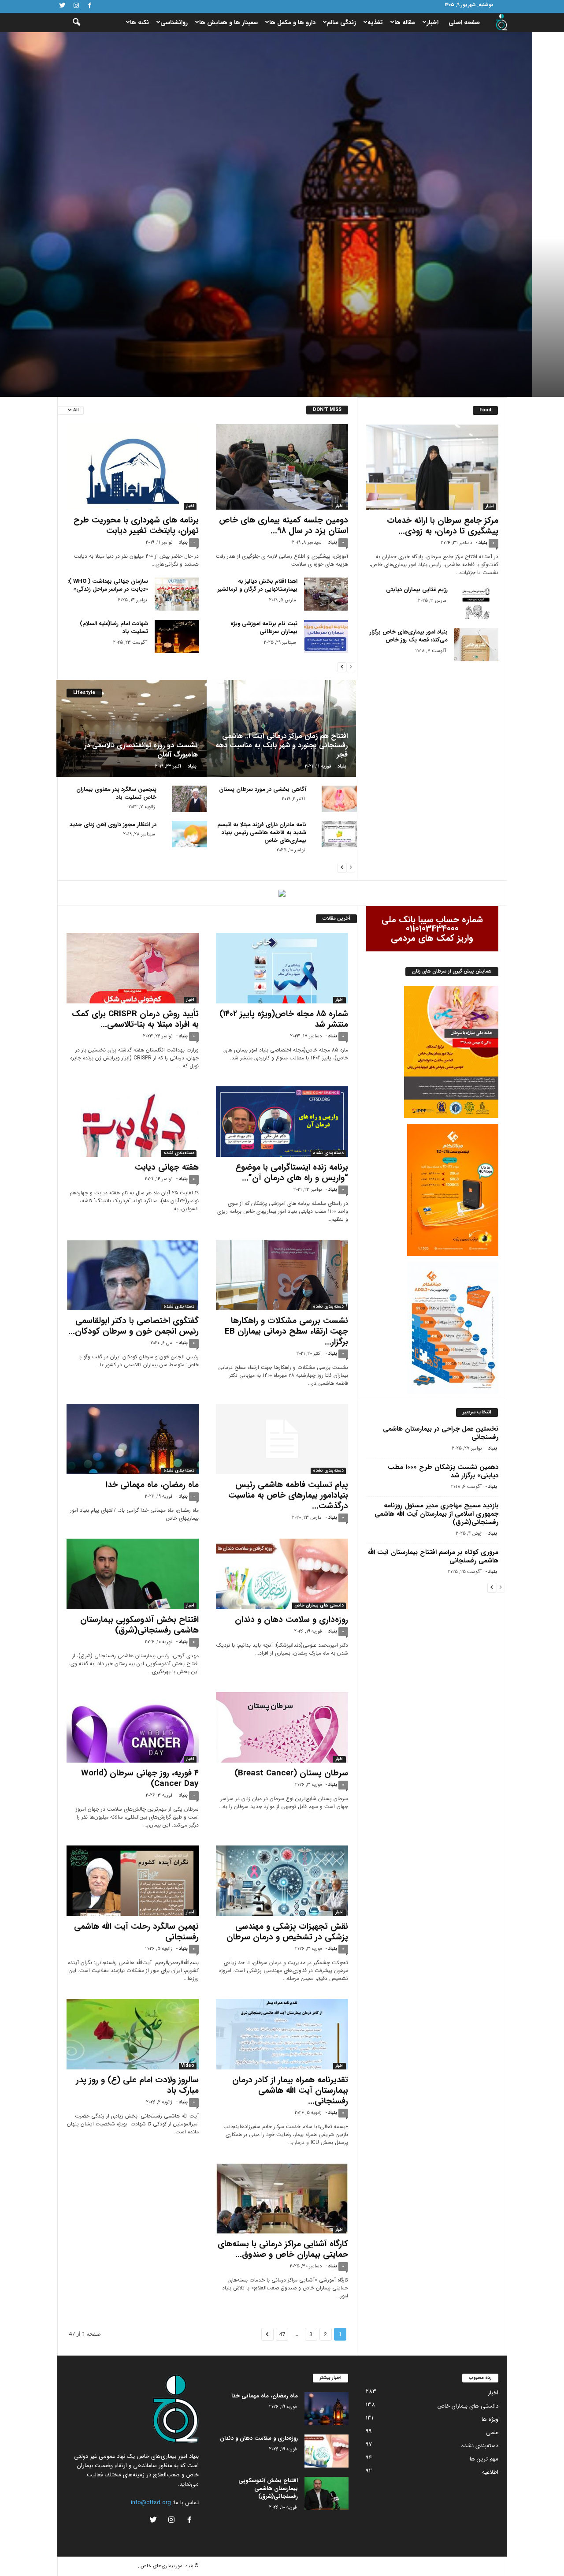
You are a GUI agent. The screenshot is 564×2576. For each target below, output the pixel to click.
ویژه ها (490, 2419)
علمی (492, 2432)
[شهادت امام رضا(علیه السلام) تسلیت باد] (177, 636)
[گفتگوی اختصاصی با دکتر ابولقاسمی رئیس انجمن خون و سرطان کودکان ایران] (133, 1275)
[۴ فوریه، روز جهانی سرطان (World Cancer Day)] (133, 1727)
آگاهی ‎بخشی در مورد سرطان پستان (263, 789)
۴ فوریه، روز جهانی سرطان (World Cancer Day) (140, 1778)
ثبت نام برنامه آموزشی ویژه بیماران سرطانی (264, 628)
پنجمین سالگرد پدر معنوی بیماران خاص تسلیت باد (116, 793)
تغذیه (375, 22)
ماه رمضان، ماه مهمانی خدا (397, 337)
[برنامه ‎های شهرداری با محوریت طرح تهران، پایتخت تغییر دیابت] (133, 467)
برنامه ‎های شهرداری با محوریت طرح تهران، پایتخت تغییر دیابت (136, 526)
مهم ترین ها (484, 2459)
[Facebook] (90, 6)
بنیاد (480, 355)
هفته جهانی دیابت (167, 1167)
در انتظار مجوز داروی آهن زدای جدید (113, 825)
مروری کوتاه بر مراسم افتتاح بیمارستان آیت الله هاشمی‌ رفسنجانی (433, 1556)
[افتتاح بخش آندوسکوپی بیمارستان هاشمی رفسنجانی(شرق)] (133, 1574)
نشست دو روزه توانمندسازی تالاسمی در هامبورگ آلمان (141, 750)
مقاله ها (405, 22)
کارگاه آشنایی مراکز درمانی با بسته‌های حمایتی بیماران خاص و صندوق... (283, 2249)
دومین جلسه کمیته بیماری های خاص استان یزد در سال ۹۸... (284, 526)
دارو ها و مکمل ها (292, 22)
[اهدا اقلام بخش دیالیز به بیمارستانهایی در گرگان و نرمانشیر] (326, 594)
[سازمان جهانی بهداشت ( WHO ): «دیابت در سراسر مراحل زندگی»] (177, 594)
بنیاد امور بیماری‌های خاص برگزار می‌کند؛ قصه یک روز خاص (409, 636)
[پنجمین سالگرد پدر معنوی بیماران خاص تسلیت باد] (189, 799)
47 (282, 2334)
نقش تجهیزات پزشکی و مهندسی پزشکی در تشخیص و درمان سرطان (287, 1932)
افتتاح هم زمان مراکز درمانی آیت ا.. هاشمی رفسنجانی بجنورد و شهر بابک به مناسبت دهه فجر (282, 745)
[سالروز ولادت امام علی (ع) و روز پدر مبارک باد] (133, 2034)
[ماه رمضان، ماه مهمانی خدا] (133, 1439)
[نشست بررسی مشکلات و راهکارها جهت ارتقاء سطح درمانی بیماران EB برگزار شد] (282, 1275)
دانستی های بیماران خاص (319, 1606)
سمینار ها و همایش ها (228, 22)
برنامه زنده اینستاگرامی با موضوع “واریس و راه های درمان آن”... (292, 1173)
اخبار (432, 22)
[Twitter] (63, 6)
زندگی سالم (341, 22)
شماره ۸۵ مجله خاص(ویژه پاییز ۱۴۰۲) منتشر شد (284, 1019)
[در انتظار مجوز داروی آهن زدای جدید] (189, 834)
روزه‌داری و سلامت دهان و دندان (291, 1620)
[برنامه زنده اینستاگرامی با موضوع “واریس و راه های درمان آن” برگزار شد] (282, 1122)
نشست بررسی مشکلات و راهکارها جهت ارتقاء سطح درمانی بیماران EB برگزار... (286, 1331)
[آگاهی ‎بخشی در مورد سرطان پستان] (339, 799)
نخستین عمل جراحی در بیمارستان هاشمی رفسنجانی (441, 1433)
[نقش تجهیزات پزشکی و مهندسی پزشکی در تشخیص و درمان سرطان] (282, 1881)
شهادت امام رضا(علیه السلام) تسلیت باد (114, 628)
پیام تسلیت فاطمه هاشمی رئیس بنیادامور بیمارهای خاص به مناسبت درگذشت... (288, 1495)
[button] (70, 22)
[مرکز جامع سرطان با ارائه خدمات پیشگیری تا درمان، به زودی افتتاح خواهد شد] (432, 467)
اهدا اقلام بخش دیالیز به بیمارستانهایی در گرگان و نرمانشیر (258, 585)
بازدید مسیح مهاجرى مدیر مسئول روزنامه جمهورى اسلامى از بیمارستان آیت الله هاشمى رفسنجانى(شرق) (436, 1514)
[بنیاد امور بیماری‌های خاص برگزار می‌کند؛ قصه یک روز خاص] (476, 645)
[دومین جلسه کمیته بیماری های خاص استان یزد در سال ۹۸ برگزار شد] (282, 467)
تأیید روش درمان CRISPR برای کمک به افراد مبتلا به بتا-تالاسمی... (135, 1019)
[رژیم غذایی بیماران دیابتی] (476, 602)
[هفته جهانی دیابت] (133, 1122)
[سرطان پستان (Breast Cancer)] (282, 1727)
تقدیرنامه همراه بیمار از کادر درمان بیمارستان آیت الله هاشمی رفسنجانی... (290, 2091)
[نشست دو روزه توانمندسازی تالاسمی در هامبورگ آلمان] (132, 728)
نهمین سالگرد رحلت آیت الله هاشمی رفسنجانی (136, 1932)
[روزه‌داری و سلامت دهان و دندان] (282, 1574)
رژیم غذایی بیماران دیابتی (417, 590)
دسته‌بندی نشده (480, 317)
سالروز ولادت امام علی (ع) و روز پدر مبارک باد (137, 2085)
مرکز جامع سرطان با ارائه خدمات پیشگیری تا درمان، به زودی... (443, 526)
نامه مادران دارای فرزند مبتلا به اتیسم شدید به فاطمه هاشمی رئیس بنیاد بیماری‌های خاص (262, 833)
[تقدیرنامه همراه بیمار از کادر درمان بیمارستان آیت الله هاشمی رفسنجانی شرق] (282, 2034)
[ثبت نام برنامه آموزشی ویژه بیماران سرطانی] (326, 636)
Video (188, 2066)
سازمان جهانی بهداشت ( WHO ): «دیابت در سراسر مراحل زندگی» (108, 585)
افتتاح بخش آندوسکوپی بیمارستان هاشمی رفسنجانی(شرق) (139, 1625)
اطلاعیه (490, 2472)
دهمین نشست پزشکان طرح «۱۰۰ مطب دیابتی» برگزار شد (443, 1471)
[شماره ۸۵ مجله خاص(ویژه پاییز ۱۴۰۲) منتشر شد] (282, 968)
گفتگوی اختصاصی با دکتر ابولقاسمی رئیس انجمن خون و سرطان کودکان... (134, 1326)
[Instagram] (76, 6)
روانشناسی (174, 22)
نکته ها (139, 22)
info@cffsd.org (151, 2503)
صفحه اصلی (464, 22)
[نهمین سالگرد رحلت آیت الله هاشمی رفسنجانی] (133, 1881)
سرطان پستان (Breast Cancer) (291, 1773)
